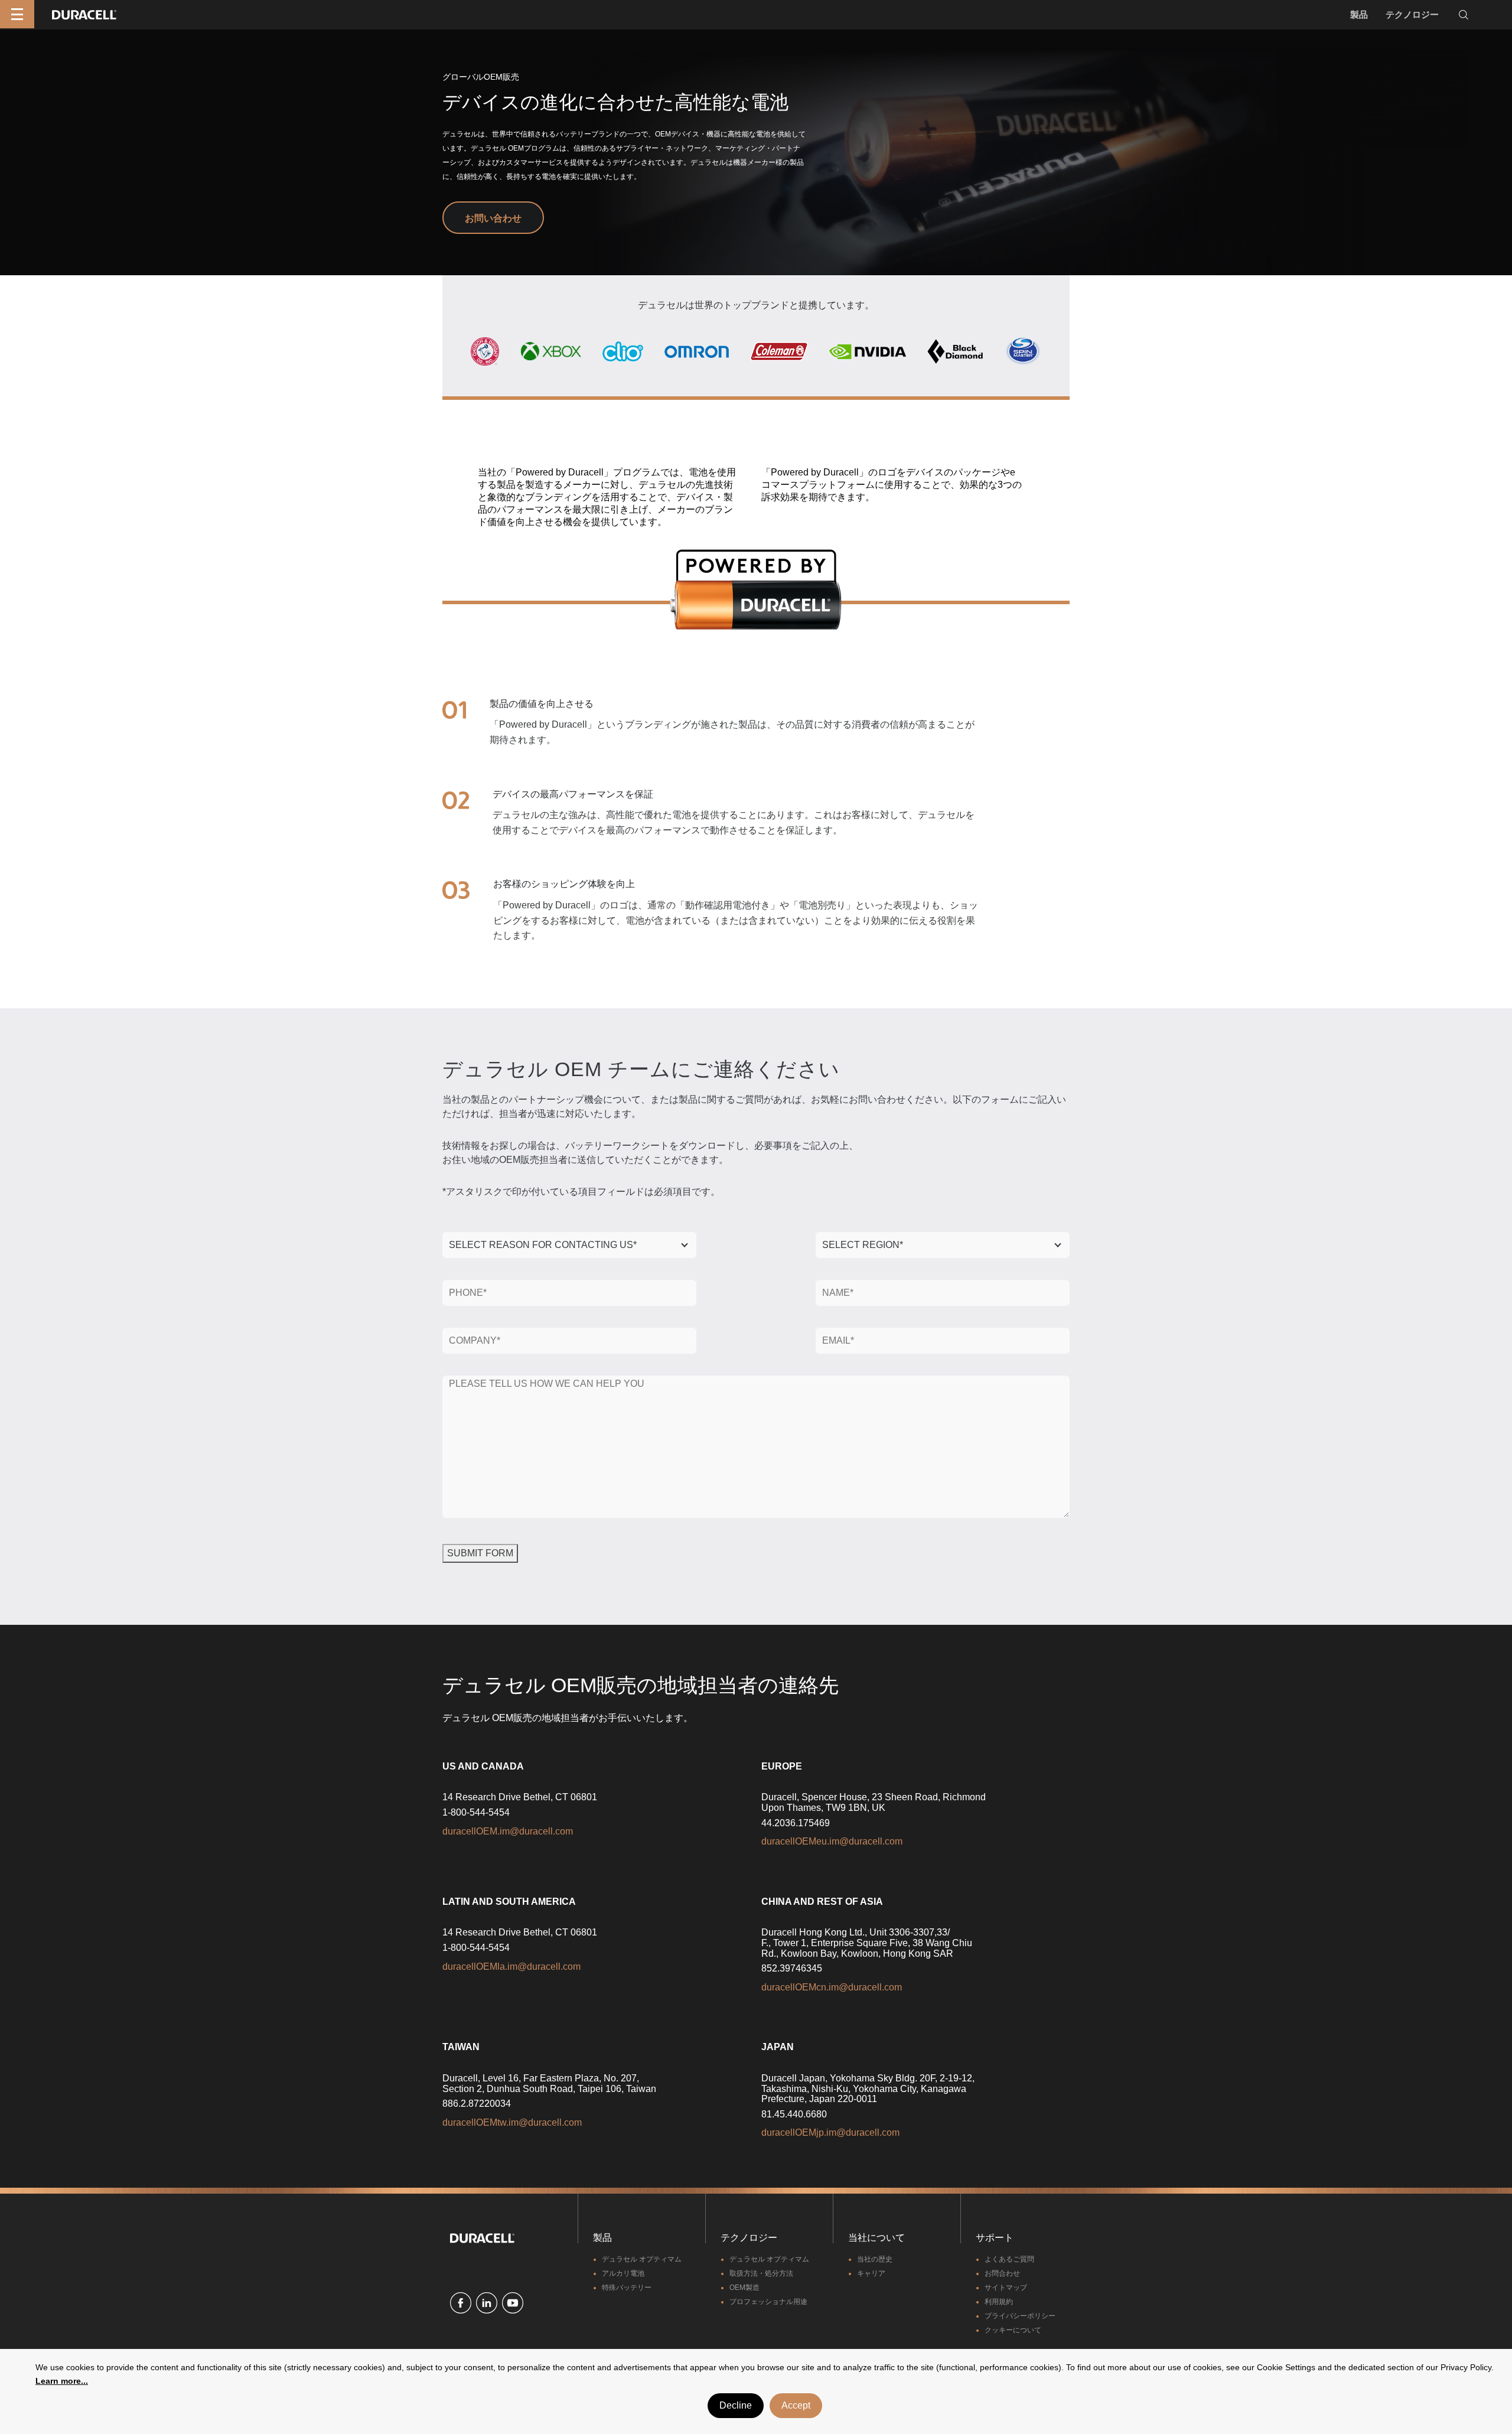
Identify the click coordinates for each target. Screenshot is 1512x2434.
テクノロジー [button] (1412, 14)
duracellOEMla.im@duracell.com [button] (511, 1967)
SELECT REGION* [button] (863, 1245)
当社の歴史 (875, 2259)
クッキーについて (1013, 2330)
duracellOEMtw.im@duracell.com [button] (512, 2122)
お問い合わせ (493, 218)
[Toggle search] (1464, 15)
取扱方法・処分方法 (761, 2273)
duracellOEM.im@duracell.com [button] (508, 1831)
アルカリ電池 (623, 2273)
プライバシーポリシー (1020, 2316)
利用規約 (999, 2302)
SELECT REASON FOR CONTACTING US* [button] (543, 1245)
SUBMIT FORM (480, 1553)
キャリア (871, 2273)
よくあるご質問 (1009, 2259)
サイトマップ (1006, 2288)
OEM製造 (744, 2288)
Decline (736, 2405)
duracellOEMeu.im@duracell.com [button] (832, 1841)
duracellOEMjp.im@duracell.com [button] (830, 2132)
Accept (796, 2405)
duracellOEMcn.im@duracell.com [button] (832, 1987)
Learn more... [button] (62, 2381)
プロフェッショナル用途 (768, 2302)
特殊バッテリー (627, 2288)
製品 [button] (1359, 14)
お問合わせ (1002, 2273)
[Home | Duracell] (84, 14)
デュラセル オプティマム (642, 2259)
